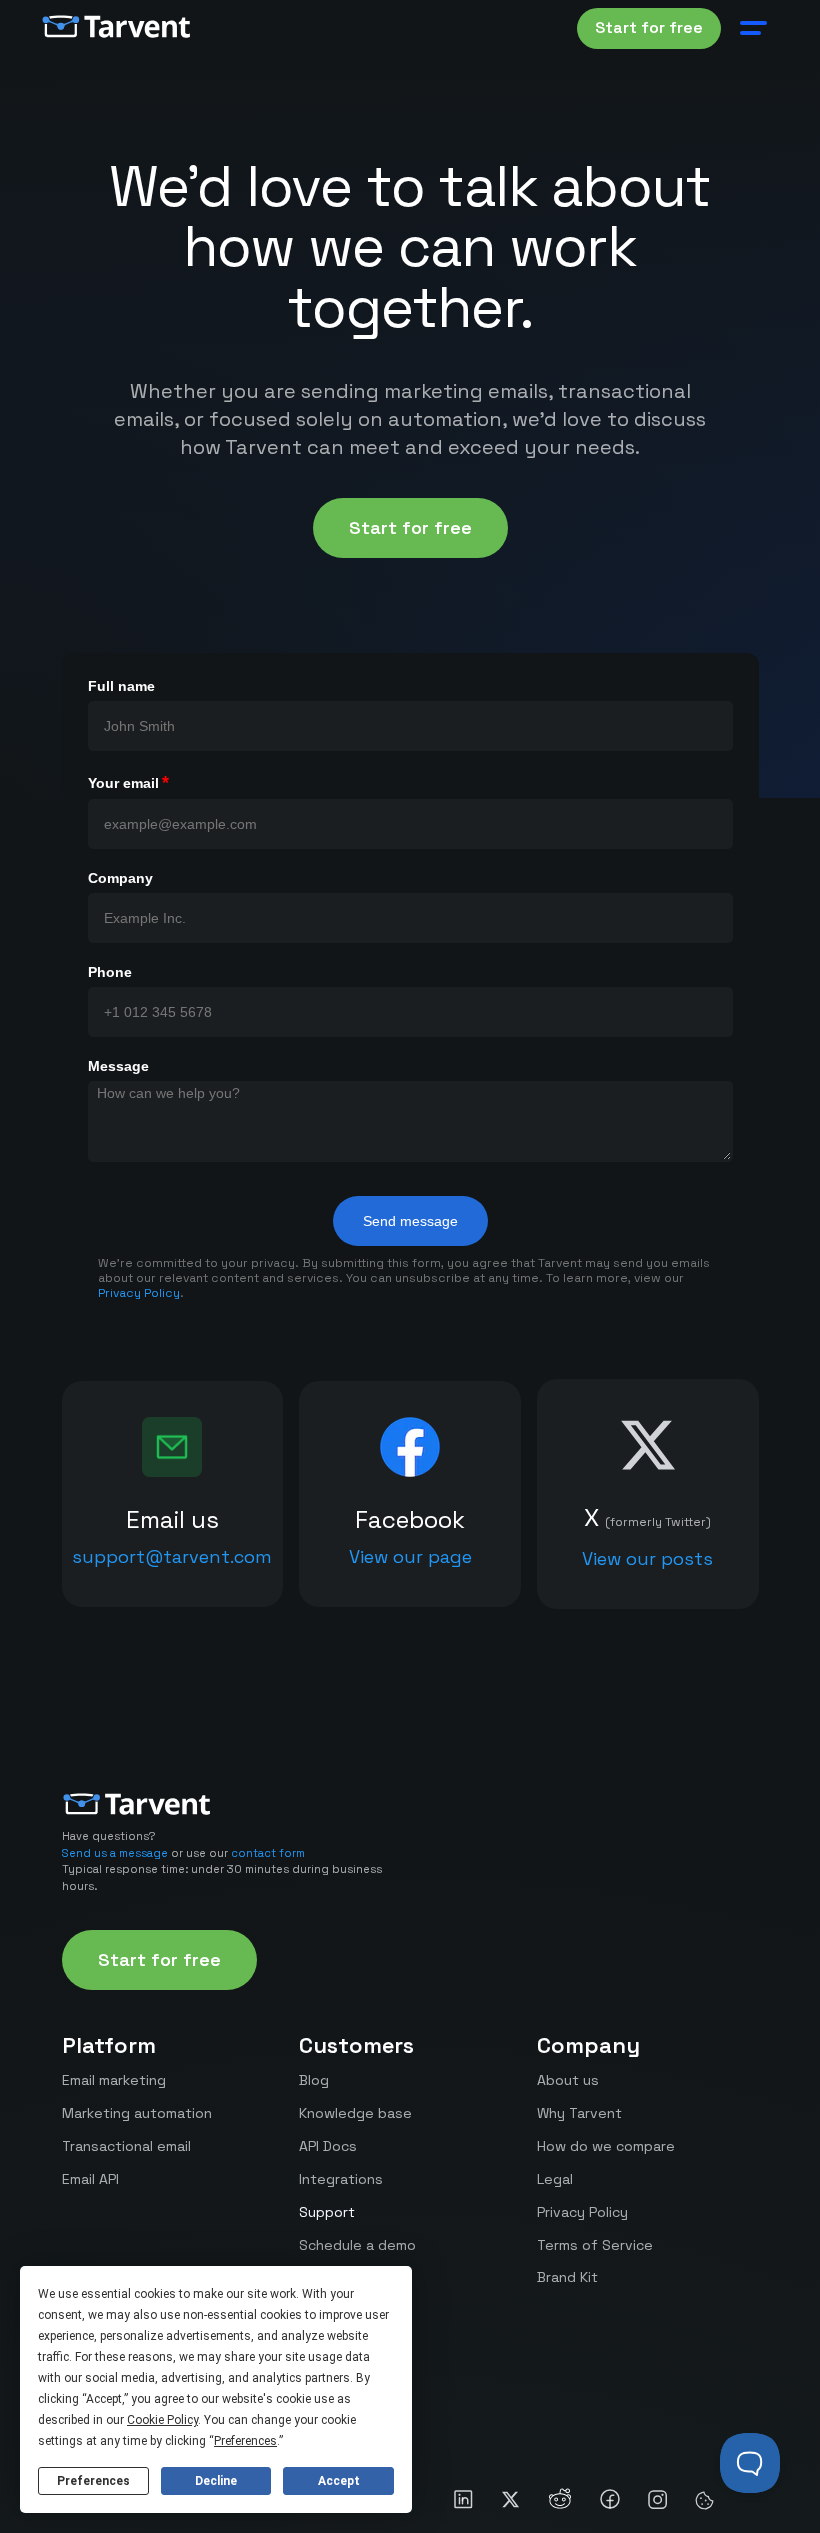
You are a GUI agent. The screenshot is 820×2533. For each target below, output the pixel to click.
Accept (339, 2481)
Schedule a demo (357, 2245)
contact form (268, 1853)
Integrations (341, 2179)
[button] (754, 28)
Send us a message (115, 1853)
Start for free (649, 27)
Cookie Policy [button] (162, 2420)
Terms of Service (595, 2245)
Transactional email (126, 2146)
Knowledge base (355, 2113)
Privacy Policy (139, 1293)
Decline (216, 2481)
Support (327, 2212)
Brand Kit (567, 2277)
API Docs (328, 2146)
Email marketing (114, 2080)
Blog (314, 2080)
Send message (410, 1221)
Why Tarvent (579, 2113)
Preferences (93, 2481)
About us (568, 2080)
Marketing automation (137, 2113)
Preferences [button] (245, 2441)
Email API (90, 2179)
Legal (555, 2179)
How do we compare (606, 2146)
